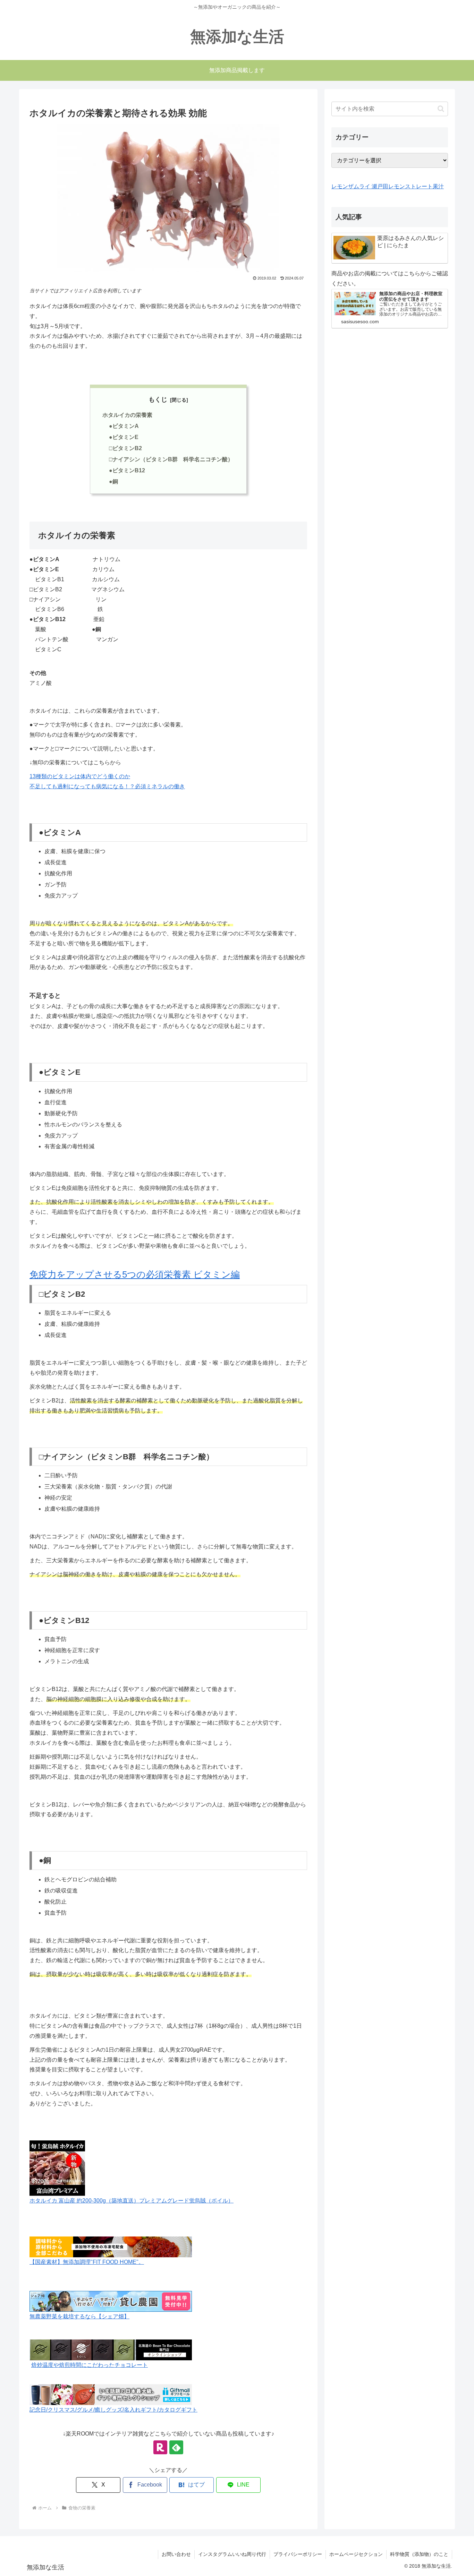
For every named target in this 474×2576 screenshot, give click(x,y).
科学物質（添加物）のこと (419, 2554)
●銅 (113, 482)
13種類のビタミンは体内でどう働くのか (80, 776)
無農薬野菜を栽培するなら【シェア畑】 (79, 2316)
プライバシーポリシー (298, 2554)
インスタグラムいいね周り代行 (232, 2554)
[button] (441, 109)
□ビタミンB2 (125, 448)
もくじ (158, 400)
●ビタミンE (124, 437)
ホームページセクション (356, 2554)
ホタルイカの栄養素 (127, 415)
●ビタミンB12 (127, 470)
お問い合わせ (176, 2554)
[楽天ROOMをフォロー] (160, 2447)
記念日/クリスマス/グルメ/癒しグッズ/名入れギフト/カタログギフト (113, 2410)
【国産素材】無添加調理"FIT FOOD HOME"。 (87, 2262)
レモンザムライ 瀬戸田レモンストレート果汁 (388, 186)
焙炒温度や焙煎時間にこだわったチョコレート (90, 2365)
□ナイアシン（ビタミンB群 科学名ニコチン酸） (171, 459)
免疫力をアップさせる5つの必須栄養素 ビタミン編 (135, 1274)
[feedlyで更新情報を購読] (176, 2447)
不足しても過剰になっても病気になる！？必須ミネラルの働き (107, 786)
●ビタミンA (124, 426)
